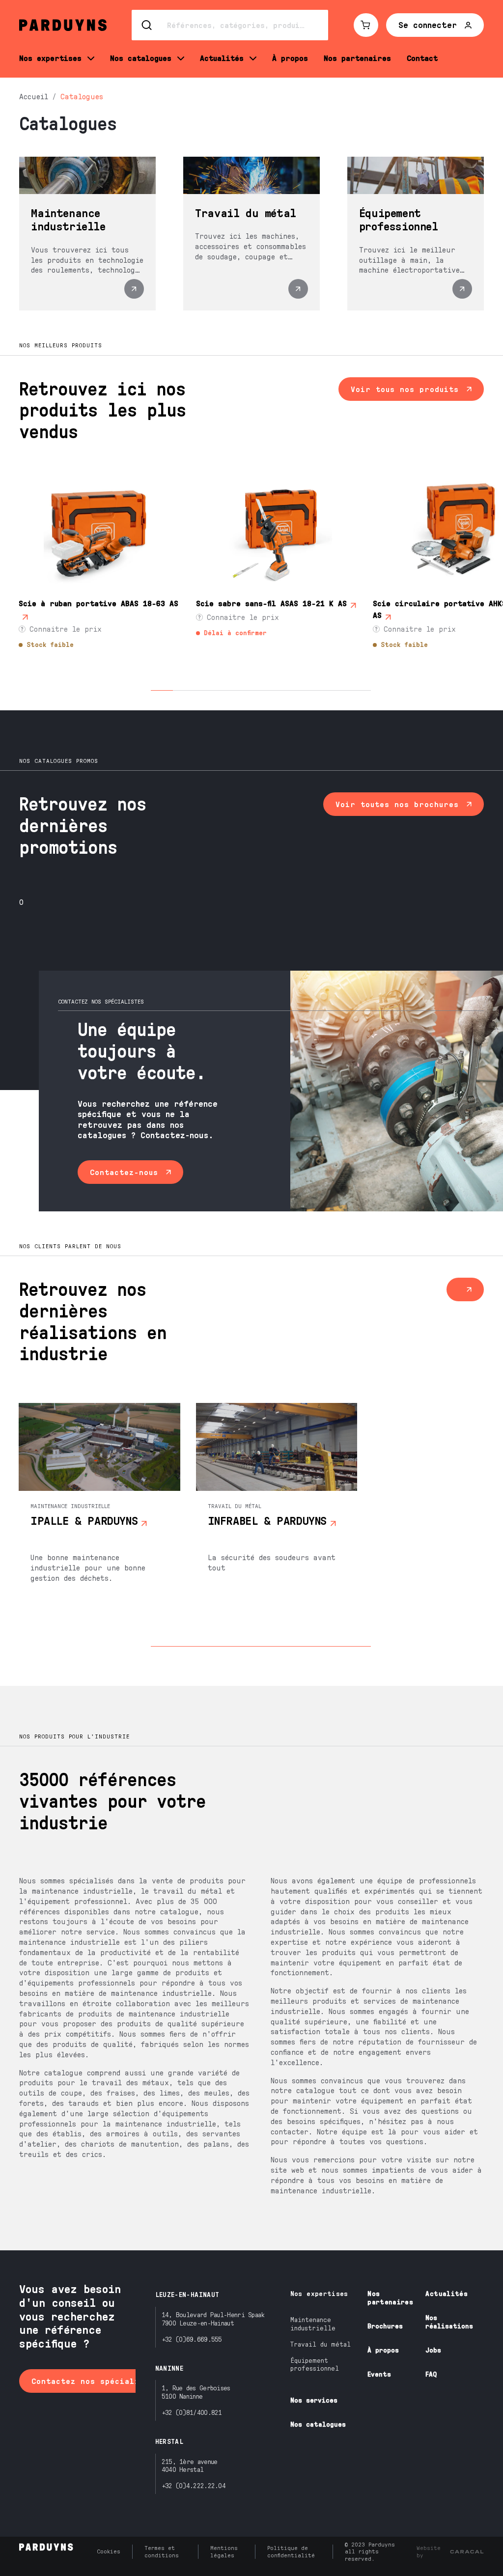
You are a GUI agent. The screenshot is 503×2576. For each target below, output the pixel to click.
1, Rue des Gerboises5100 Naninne (196, 2392)
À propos (383, 2350)
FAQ (431, 2374)
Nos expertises (319, 2293)
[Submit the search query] (147, 25)
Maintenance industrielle (313, 2324)
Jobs (433, 2350)
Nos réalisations (449, 2322)
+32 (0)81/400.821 (192, 2412)
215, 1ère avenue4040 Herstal (190, 2465)
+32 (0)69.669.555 (192, 2339)
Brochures (385, 2326)
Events (379, 2374)
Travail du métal (321, 2344)
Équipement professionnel (315, 2364)
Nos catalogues (318, 2424)
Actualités (447, 2293)
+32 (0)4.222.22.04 (194, 2485)
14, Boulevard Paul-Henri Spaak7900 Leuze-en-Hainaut (213, 2319)
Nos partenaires (390, 2297)
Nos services (314, 2400)
